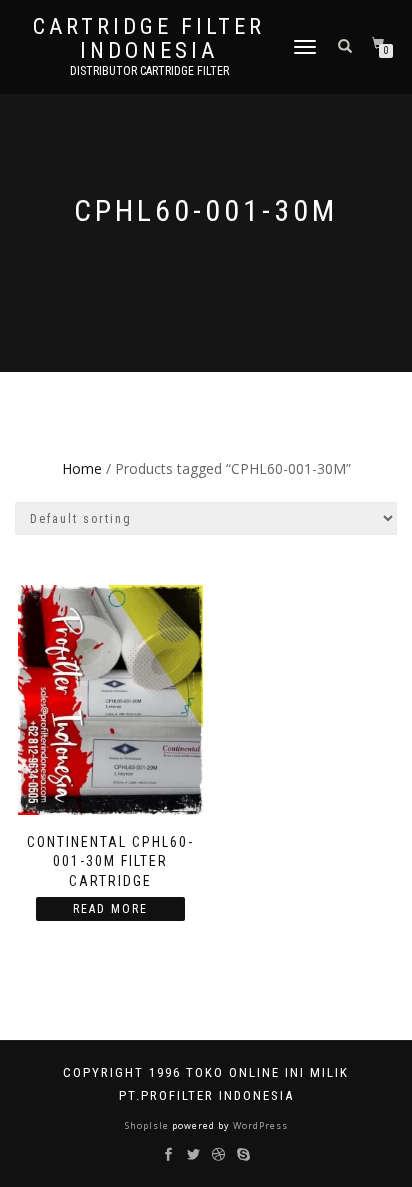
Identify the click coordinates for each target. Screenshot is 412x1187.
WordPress (259, 1125)
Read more (110, 909)
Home (82, 468)
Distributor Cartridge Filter (149, 71)
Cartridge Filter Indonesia (149, 39)
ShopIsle (148, 1125)
